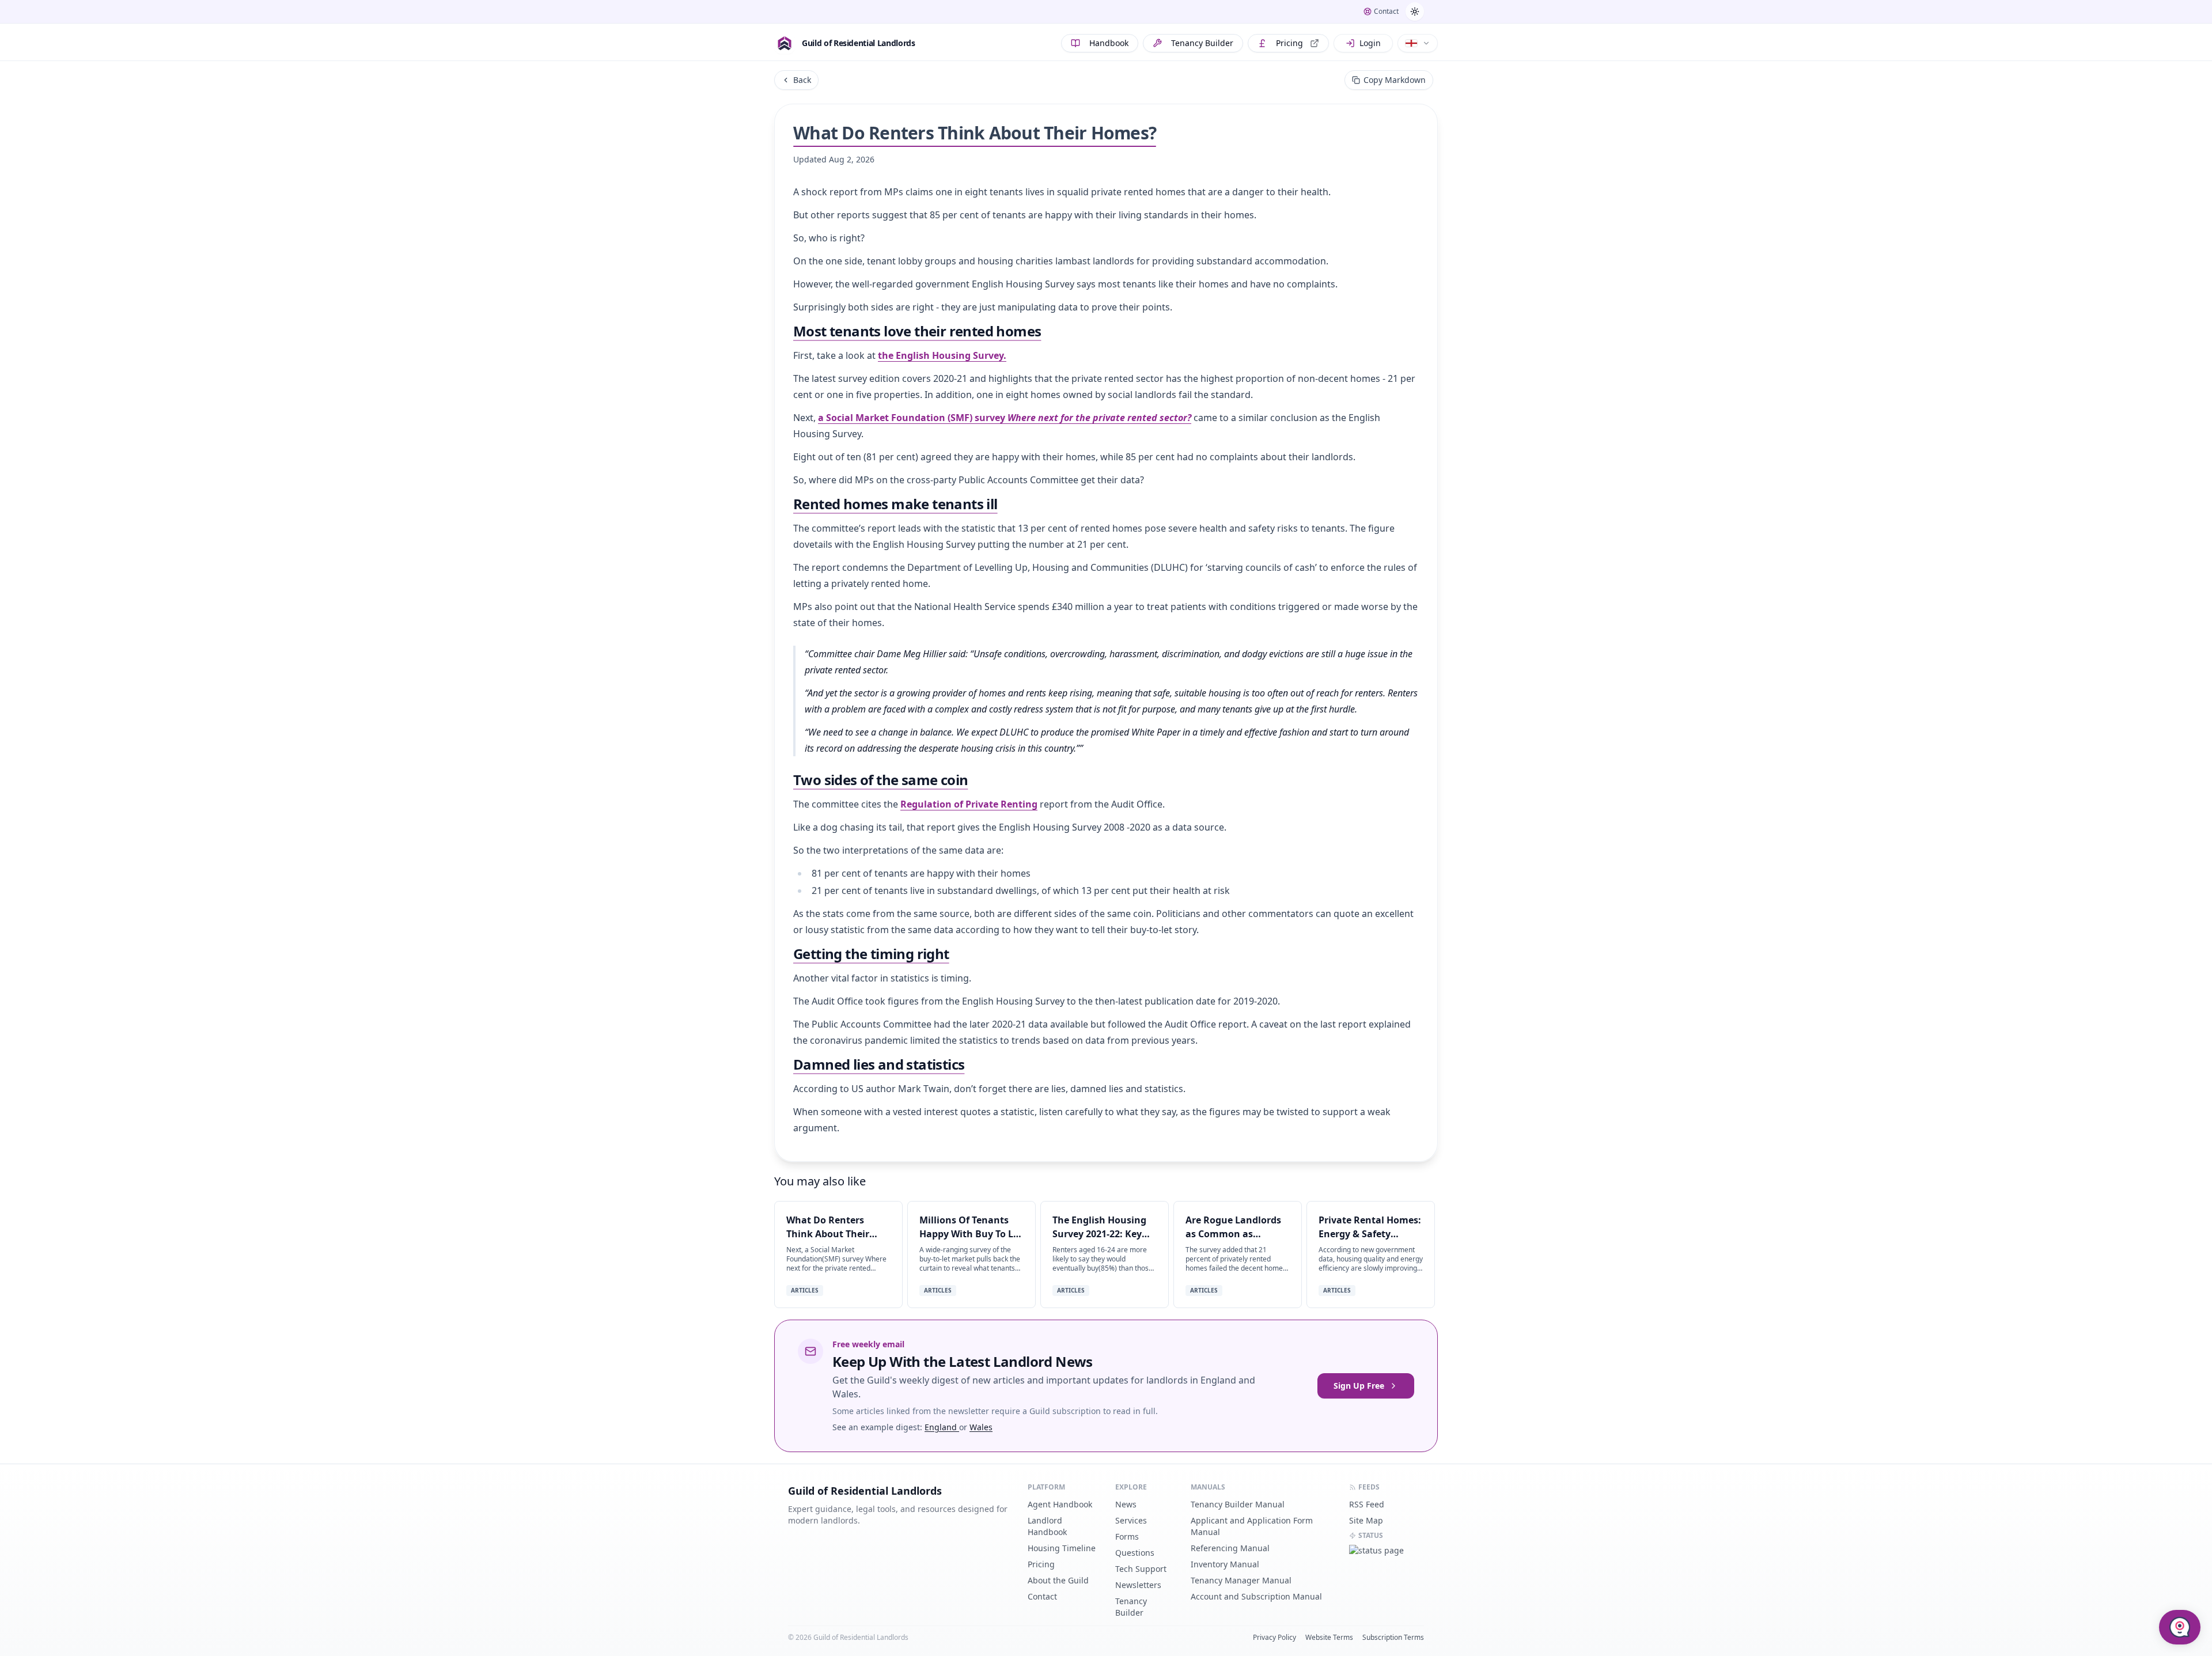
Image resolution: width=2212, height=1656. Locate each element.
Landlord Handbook (1047, 1526)
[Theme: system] (1415, 12)
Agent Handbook (1060, 1504)
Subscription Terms (1393, 1638)
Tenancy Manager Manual (1241, 1580)
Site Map (1366, 1520)
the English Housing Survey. (942, 355)
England (942, 1427)
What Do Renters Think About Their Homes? (828, 1234)
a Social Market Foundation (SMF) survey (1005, 418)
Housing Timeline (1062, 1548)
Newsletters (1138, 1585)
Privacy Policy (1274, 1638)
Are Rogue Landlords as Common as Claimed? (1233, 1234)
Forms (1127, 1536)
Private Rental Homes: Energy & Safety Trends (1370, 1234)
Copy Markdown (1395, 80)
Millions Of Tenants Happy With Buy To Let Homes (971, 1234)
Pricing (1289, 43)
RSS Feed (1367, 1504)
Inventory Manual (1225, 1564)
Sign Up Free (1359, 1386)
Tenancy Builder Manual (1238, 1504)
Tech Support (1141, 1569)
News (1126, 1504)
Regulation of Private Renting (969, 804)
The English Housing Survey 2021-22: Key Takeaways (1099, 1234)
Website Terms (1329, 1638)
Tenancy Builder (1202, 43)
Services (1131, 1520)
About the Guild (1058, 1580)
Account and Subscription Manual (1256, 1596)
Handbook (1109, 43)
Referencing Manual (1230, 1548)
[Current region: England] (1418, 43)
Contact (1042, 1596)
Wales (981, 1427)
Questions (1135, 1553)
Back (802, 80)
